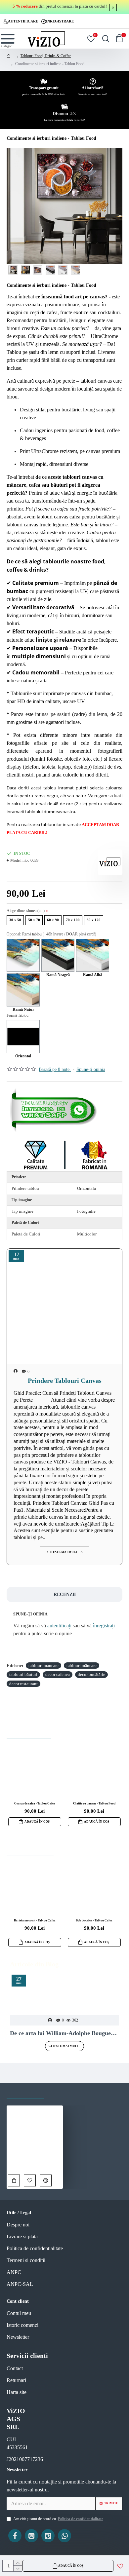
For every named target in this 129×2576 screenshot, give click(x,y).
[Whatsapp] (55, 1110)
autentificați (59, 1626)
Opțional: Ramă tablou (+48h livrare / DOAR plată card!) (51, 934)
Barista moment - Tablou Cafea (35, 1920)
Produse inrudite (29, 1732)
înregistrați (104, 1626)
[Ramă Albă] (93, 955)
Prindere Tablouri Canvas (65, 1381)
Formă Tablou (18, 1015)
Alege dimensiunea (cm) (26, 911)
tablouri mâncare (82, 1666)
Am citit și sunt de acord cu (58, 2519)
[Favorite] (30, 2180)
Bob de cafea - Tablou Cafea (94, 1920)
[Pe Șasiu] (23, 955)
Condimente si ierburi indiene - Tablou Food (35, 2164)
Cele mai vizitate (73, 2092)
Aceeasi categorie (30, 1849)
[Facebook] (15, 2536)
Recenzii (65, 1594)
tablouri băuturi (23, 1674)
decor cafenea (58, 1674)
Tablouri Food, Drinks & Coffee (46, 56)
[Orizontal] (23, 1037)
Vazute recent (25, 2092)
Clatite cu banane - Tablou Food (94, 1803)
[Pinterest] (48, 2536)
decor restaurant (23, 1684)
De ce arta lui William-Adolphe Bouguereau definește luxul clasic (64, 2033)
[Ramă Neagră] (58, 955)
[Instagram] (31, 2536)
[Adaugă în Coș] (14, 2180)
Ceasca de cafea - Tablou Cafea (35, 1803)
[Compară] (46, 2180)
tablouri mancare (43, 1666)
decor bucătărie (91, 1674)
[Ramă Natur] (23, 990)
